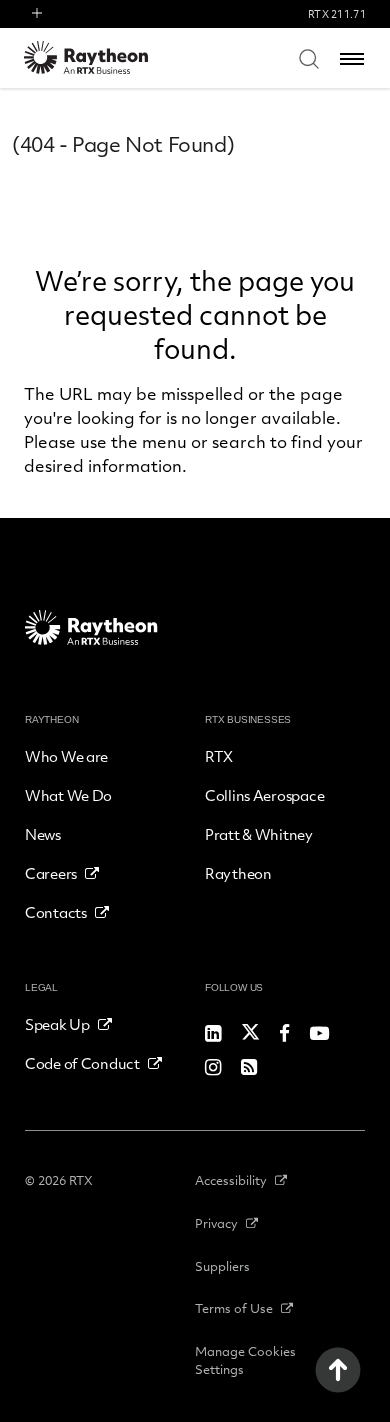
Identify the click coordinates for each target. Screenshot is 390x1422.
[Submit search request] (309, 58)
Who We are (66, 756)
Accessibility (231, 1180)
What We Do (68, 795)
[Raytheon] (99, 57)
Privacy (216, 1223)
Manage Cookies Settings (245, 1360)
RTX (219, 756)
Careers (51, 873)
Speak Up (57, 1024)
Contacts (56, 912)
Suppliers (222, 1266)
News (43, 834)
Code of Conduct (82, 1063)
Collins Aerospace (264, 795)
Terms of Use (234, 1308)
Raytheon (238, 873)
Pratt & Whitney (259, 834)
